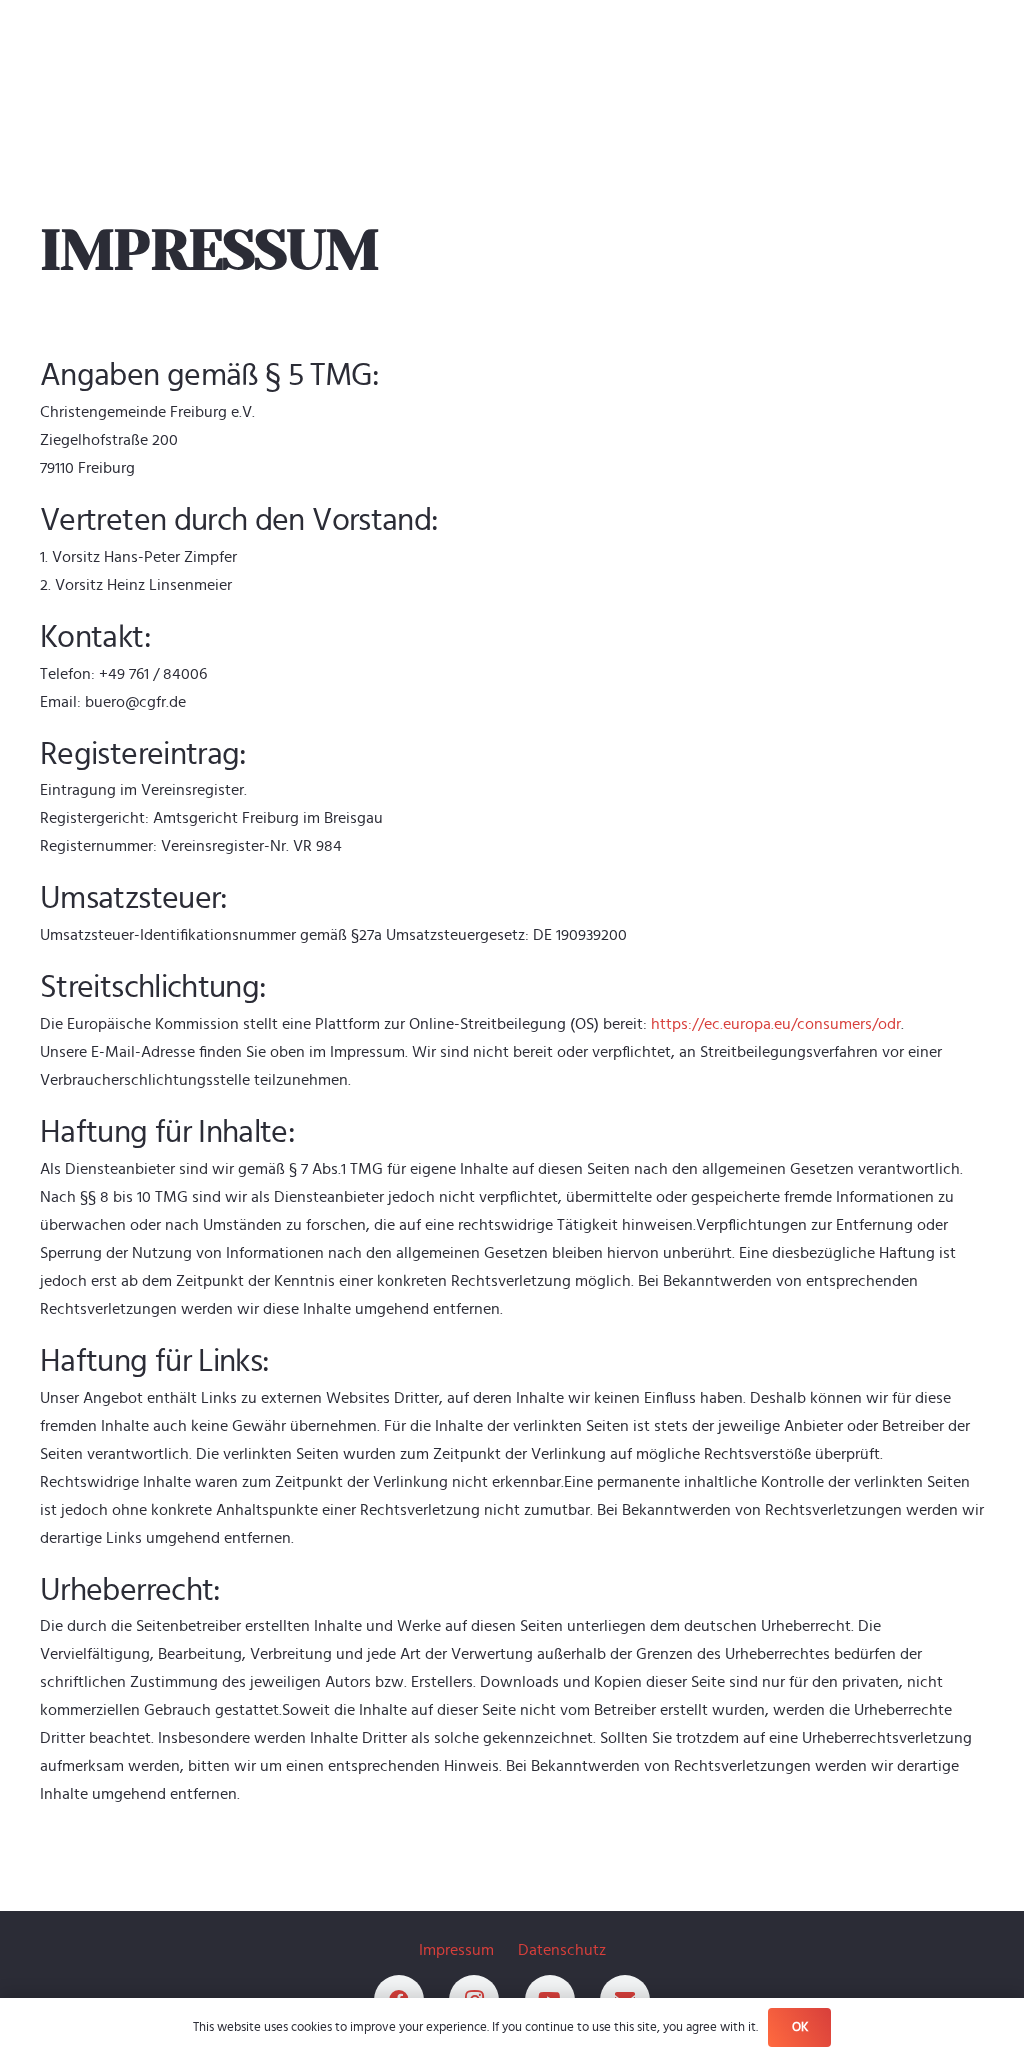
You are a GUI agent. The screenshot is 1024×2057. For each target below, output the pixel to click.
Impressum (456, 1950)
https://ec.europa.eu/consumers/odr (776, 1024)
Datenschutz (562, 1950)
